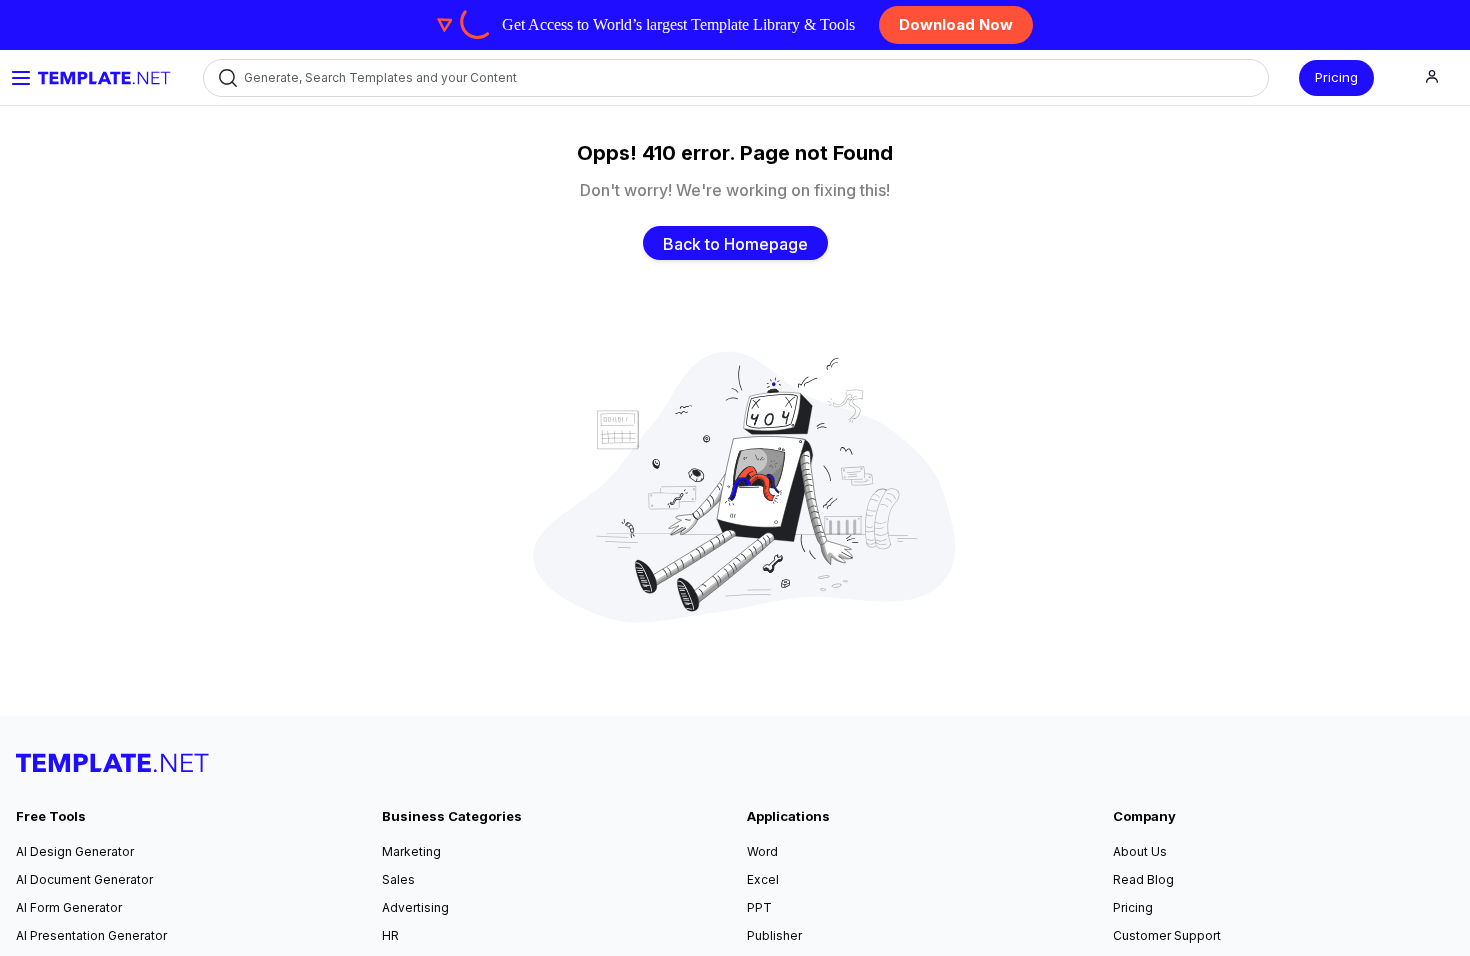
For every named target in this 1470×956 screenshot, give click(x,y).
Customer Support (1167, 935)
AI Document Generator (84, 879)
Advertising (415, 907)
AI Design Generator (75, 851)
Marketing (411, 851)
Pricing (1336, 77)
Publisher (774, 935)
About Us (1140, 851)
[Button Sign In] (1432, 77)
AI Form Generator (69, 907)
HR (390, 935)
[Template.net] (104, 78)
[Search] (226, 77)
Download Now (956, 24)
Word (762, 851)
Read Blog (1143, 879)
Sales (398, 879)
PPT (759, 907)
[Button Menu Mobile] (21, 78)
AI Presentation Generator (91, 935)
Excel (763, 879)
